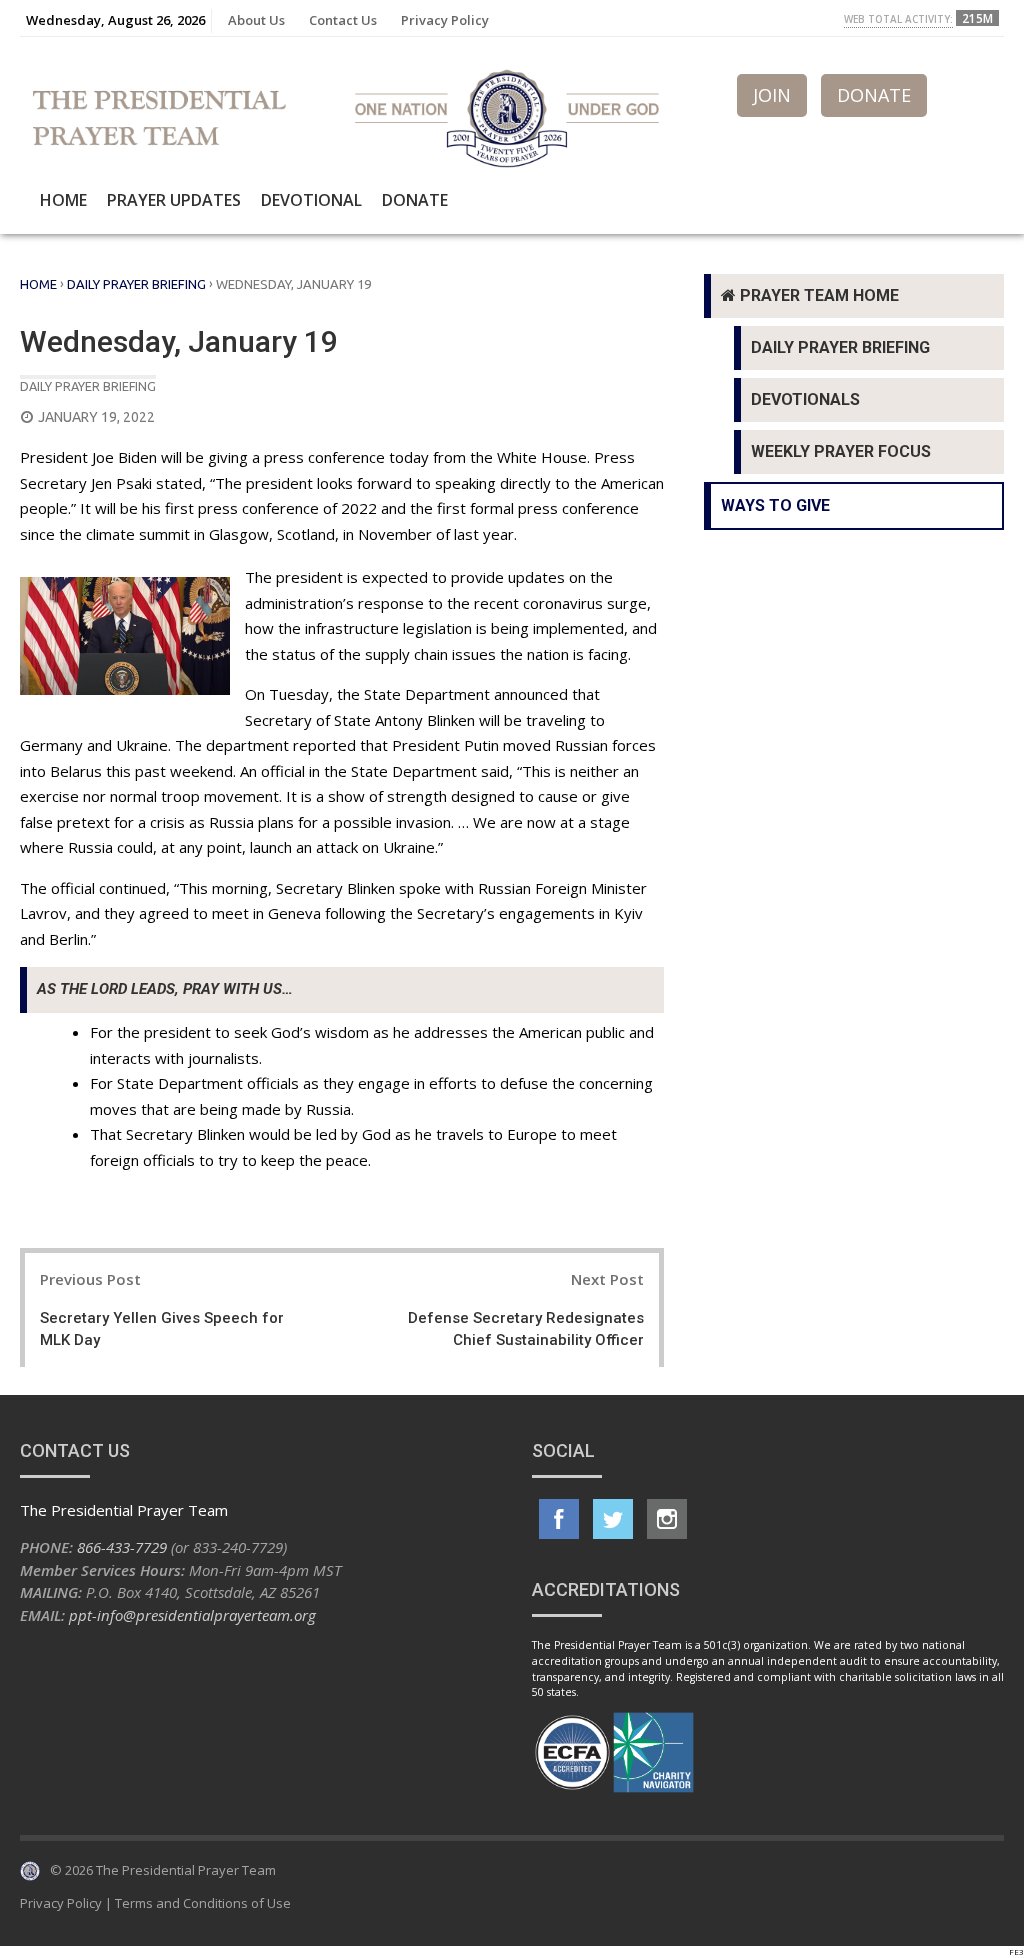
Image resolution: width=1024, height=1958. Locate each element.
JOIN (772, 95)
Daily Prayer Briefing (136, 284)
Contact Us (343, 20)
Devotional (311, 200)
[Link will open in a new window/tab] (559, 1519)
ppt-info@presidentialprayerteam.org (192, 1615)
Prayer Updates (174, 200)
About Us (256, 20)
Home (63, 200)
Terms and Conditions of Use (203, 1903)
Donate (415, 200)
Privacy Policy (445, 20)
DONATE (874, 95)
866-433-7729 (122, 1547)
